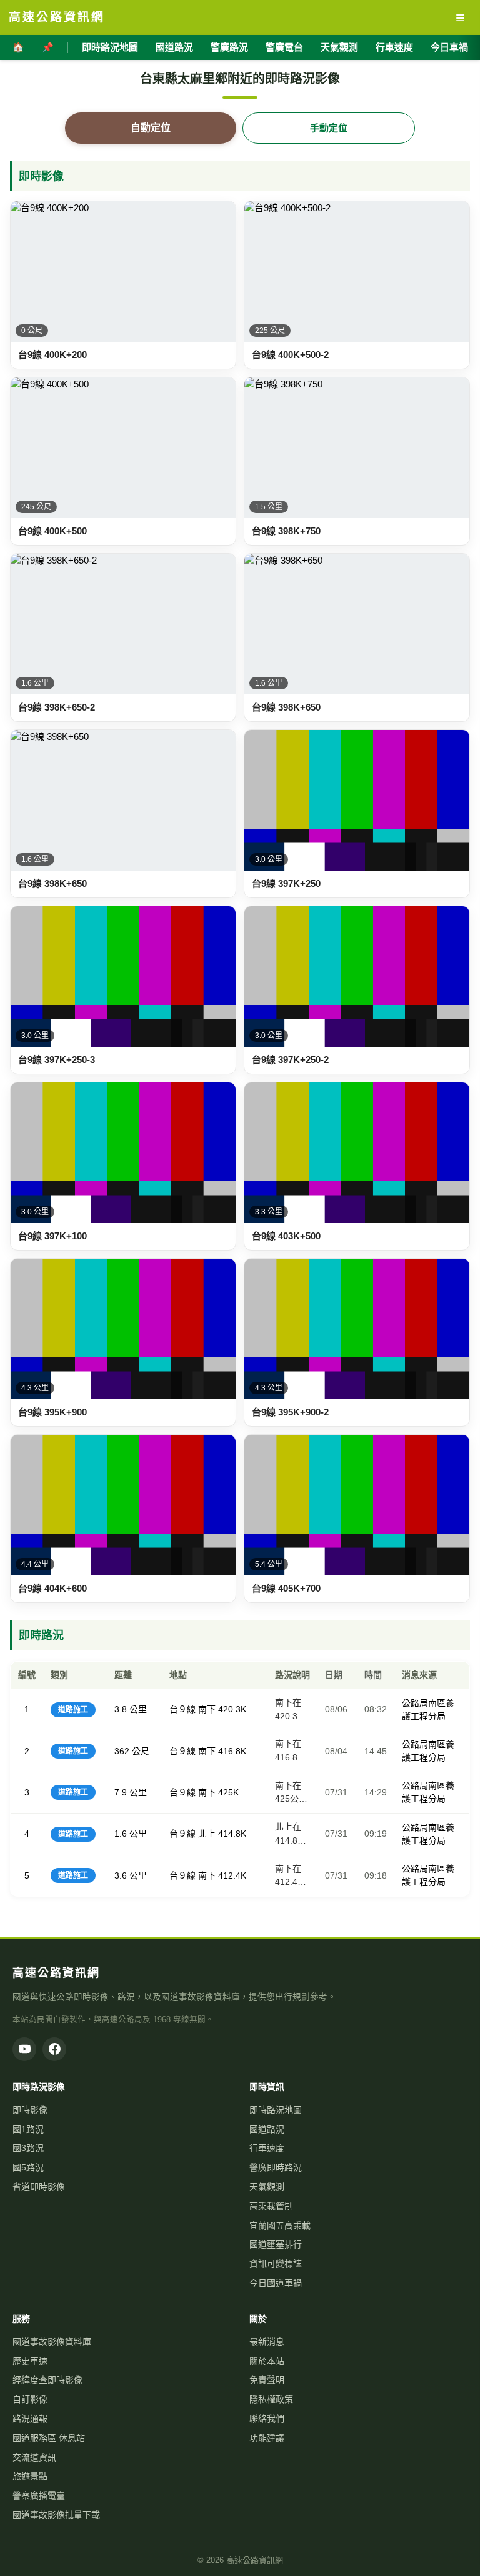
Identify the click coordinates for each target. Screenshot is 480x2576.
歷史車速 (30, 2361)
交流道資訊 (34, 2457)
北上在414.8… (291, 1834)
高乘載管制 (271, 2206)
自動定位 (151, 128)
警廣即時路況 (276, 2167)
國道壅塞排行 (276, 2244)
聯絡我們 (267, 2419)
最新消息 (267, 2342)
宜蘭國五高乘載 (280, 2225)
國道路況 (174, 47)
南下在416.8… (291, 1750)
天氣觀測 (339, 47)
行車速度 (394, 47)
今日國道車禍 (276, 2283)
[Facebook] (54, 2049)
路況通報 (30, 2419)
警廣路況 (229, 47)
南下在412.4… (291, 1875)
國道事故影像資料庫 (52, 2342)
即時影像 (30, 2110)
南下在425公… (291, 1792)
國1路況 (28, 2129)
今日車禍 (449, 47)
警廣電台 (284, 47)
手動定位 (329, 128)
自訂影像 (30, 2399)
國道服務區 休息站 (49, 2438)
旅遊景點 (30, 2476)
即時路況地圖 (110, 47)
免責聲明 (267, 2380)
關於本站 (267, 2361)
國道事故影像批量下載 (56, 2515)
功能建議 (267, 2438)
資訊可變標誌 (276, 2264)
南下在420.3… (291, 1709)
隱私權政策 (271, 2399)
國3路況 (28, 2148)
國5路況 (28, 2167)
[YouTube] (24, 2049)
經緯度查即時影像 (47, 2380)
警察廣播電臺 (39, 2495)
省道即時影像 (39, 2187)
